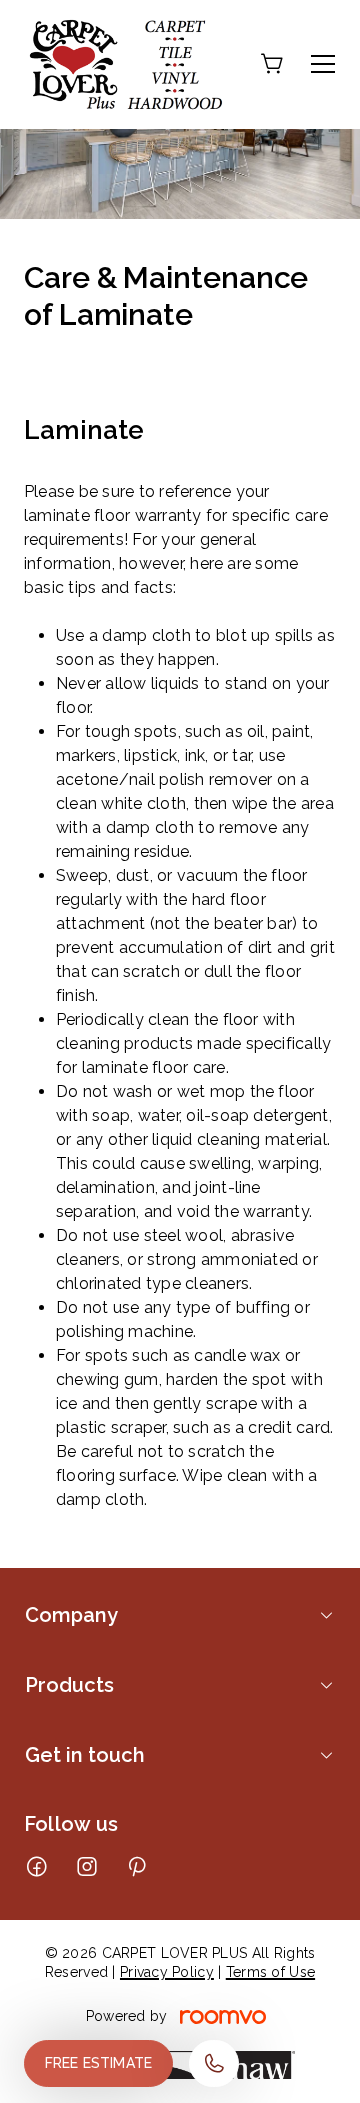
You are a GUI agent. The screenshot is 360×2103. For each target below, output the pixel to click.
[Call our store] (214, 2063)
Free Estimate (98, 2063)
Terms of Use (270, 1972)
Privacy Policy (167, 1972)
